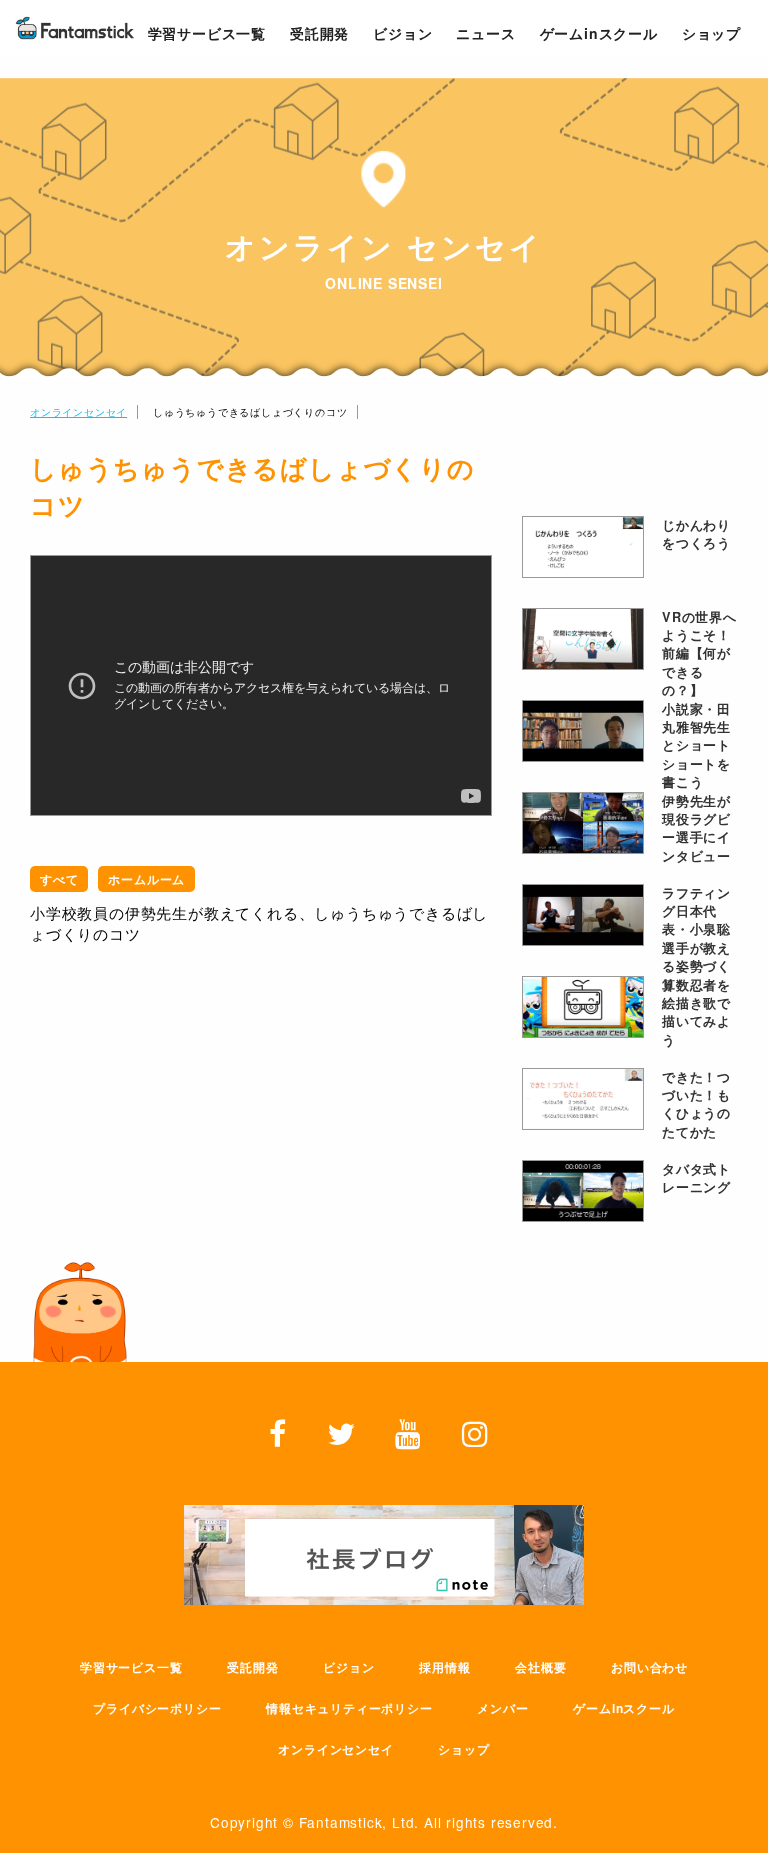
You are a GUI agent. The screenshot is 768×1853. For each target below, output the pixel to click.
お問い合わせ (649, 1667)
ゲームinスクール (623, 1708)
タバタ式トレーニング (696, 1178)
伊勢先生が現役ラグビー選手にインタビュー (696, 823)
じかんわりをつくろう (696, 534)
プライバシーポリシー (157, 1708)
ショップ (463, 1749)
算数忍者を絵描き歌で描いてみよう (696, 1007)
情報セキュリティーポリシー (349, 1708)
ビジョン (348, 1667)
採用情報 (444, 1667)
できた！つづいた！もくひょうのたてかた (696, 1099)
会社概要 (540, 1667)
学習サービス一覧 (131, 1667)
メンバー (502, 1708)
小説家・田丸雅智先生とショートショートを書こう (696, 731)
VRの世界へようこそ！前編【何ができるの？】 (699, 639)
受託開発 (252, 1667)
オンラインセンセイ (78, 412)
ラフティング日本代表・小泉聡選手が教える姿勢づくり (696, 915)
